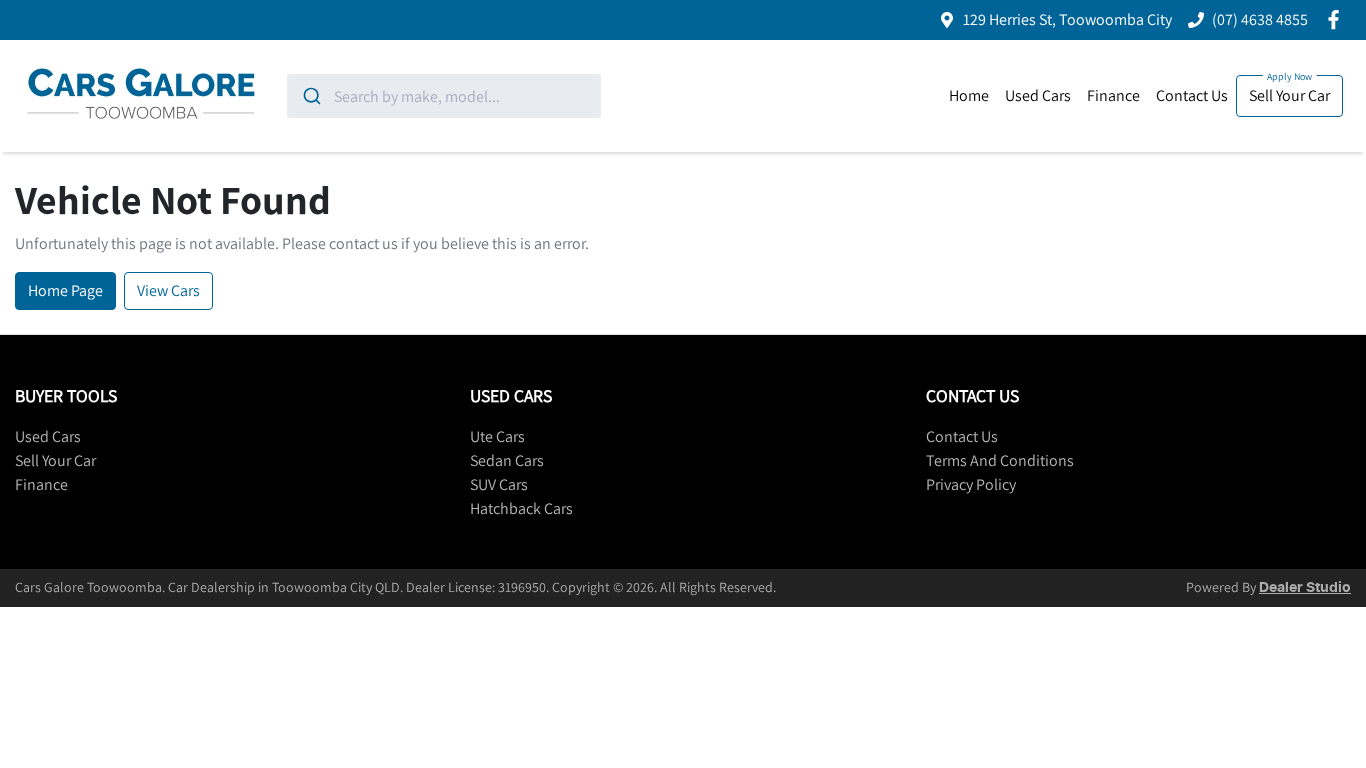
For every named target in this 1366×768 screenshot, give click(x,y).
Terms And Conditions (1000, 460)
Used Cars (1038, 95)
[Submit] (310, 96)
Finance (1113, 95)
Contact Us (1192, 95)
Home (969, 95)
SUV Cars (499, 484)
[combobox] (444, 96)
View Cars (168, 290)
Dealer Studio (1305, 588)
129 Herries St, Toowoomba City (1067, 19)
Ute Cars (497, 436)
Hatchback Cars (521, 508)
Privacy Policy (971, 484)
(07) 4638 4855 (1260, 19)
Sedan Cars (507, 460)
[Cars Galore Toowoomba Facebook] (1337, 19)
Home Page (65, 290)
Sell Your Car (1289, 95)
